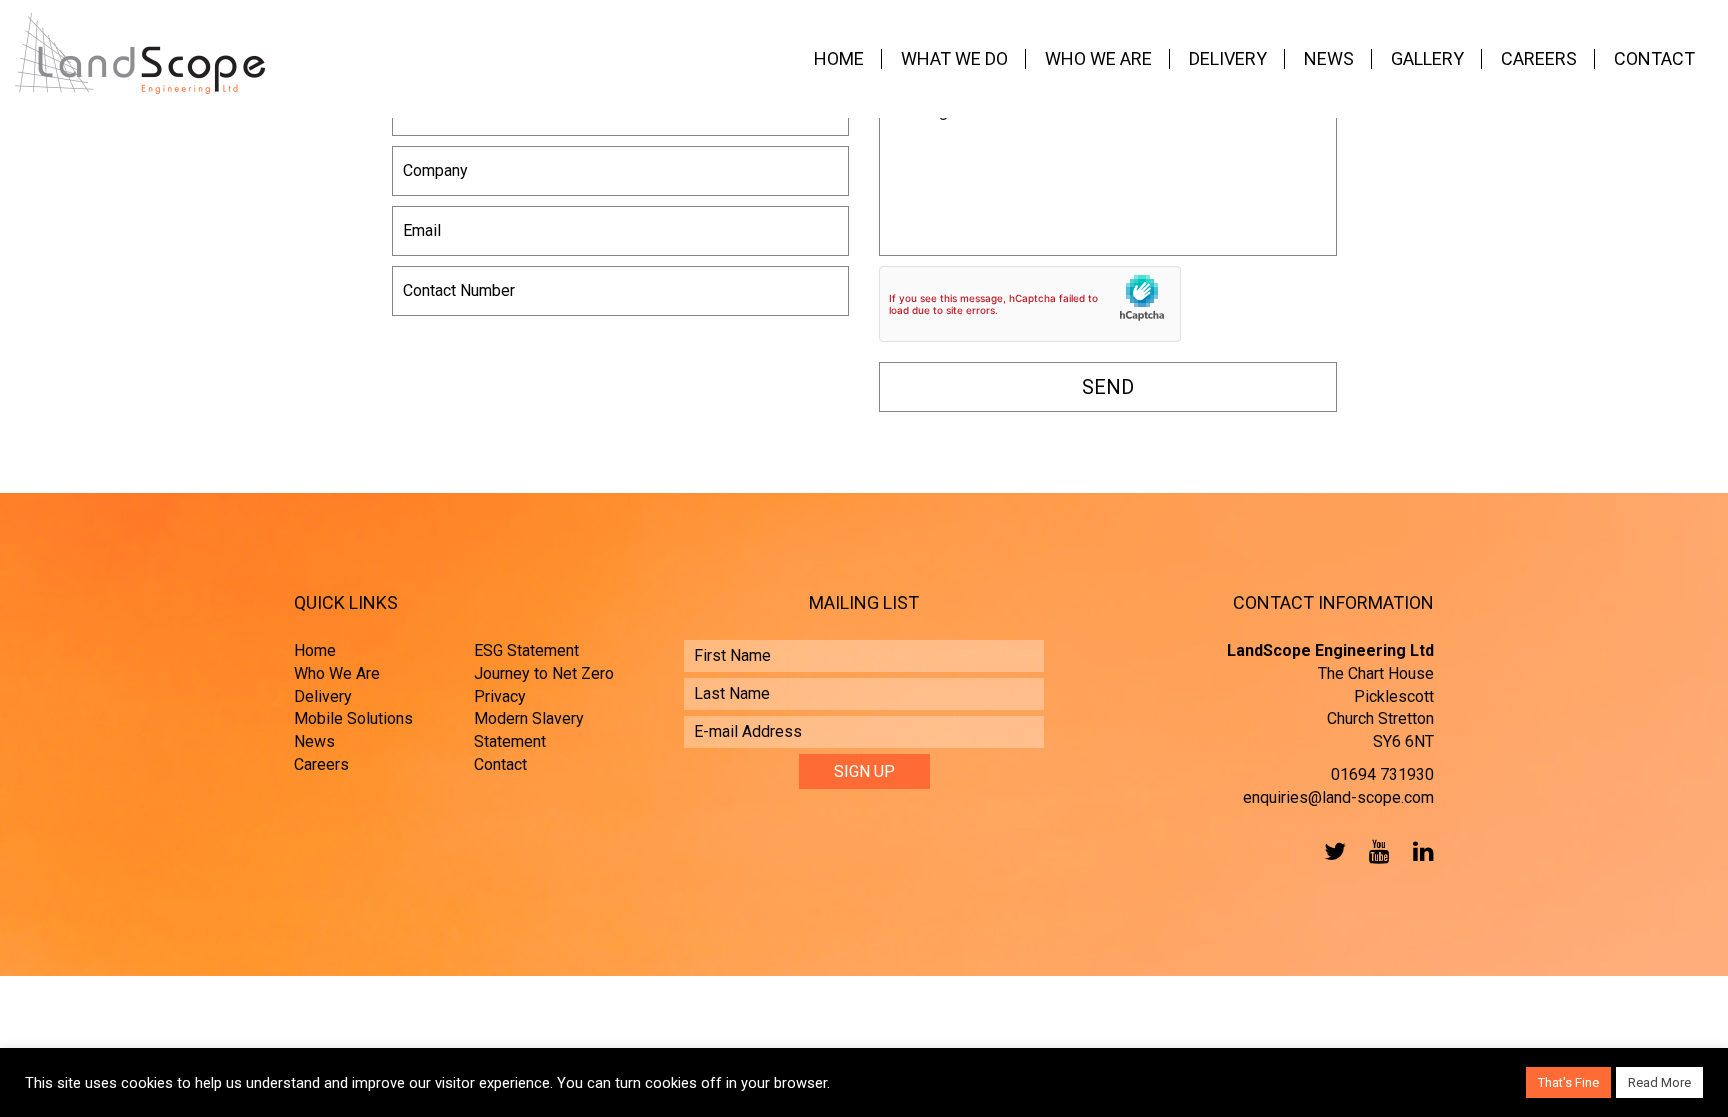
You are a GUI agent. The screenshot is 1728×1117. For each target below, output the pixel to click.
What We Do (954, 58)
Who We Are (1098, 58)
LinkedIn (1419, 851)
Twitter (1331, 851)
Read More (1659, 1082)
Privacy (500, 696)
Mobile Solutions (353, 718)
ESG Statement (526, 650)
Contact (1654, 58)
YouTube (1375, 851)
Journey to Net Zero (544, 673)
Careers (1539, 58)
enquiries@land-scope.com (1338, 797)
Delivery (1228, 58)
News (1329, 58)
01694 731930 (1382, 774)
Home (839, 58)
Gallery (1427, 58)
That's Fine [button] (1568, 1082)
